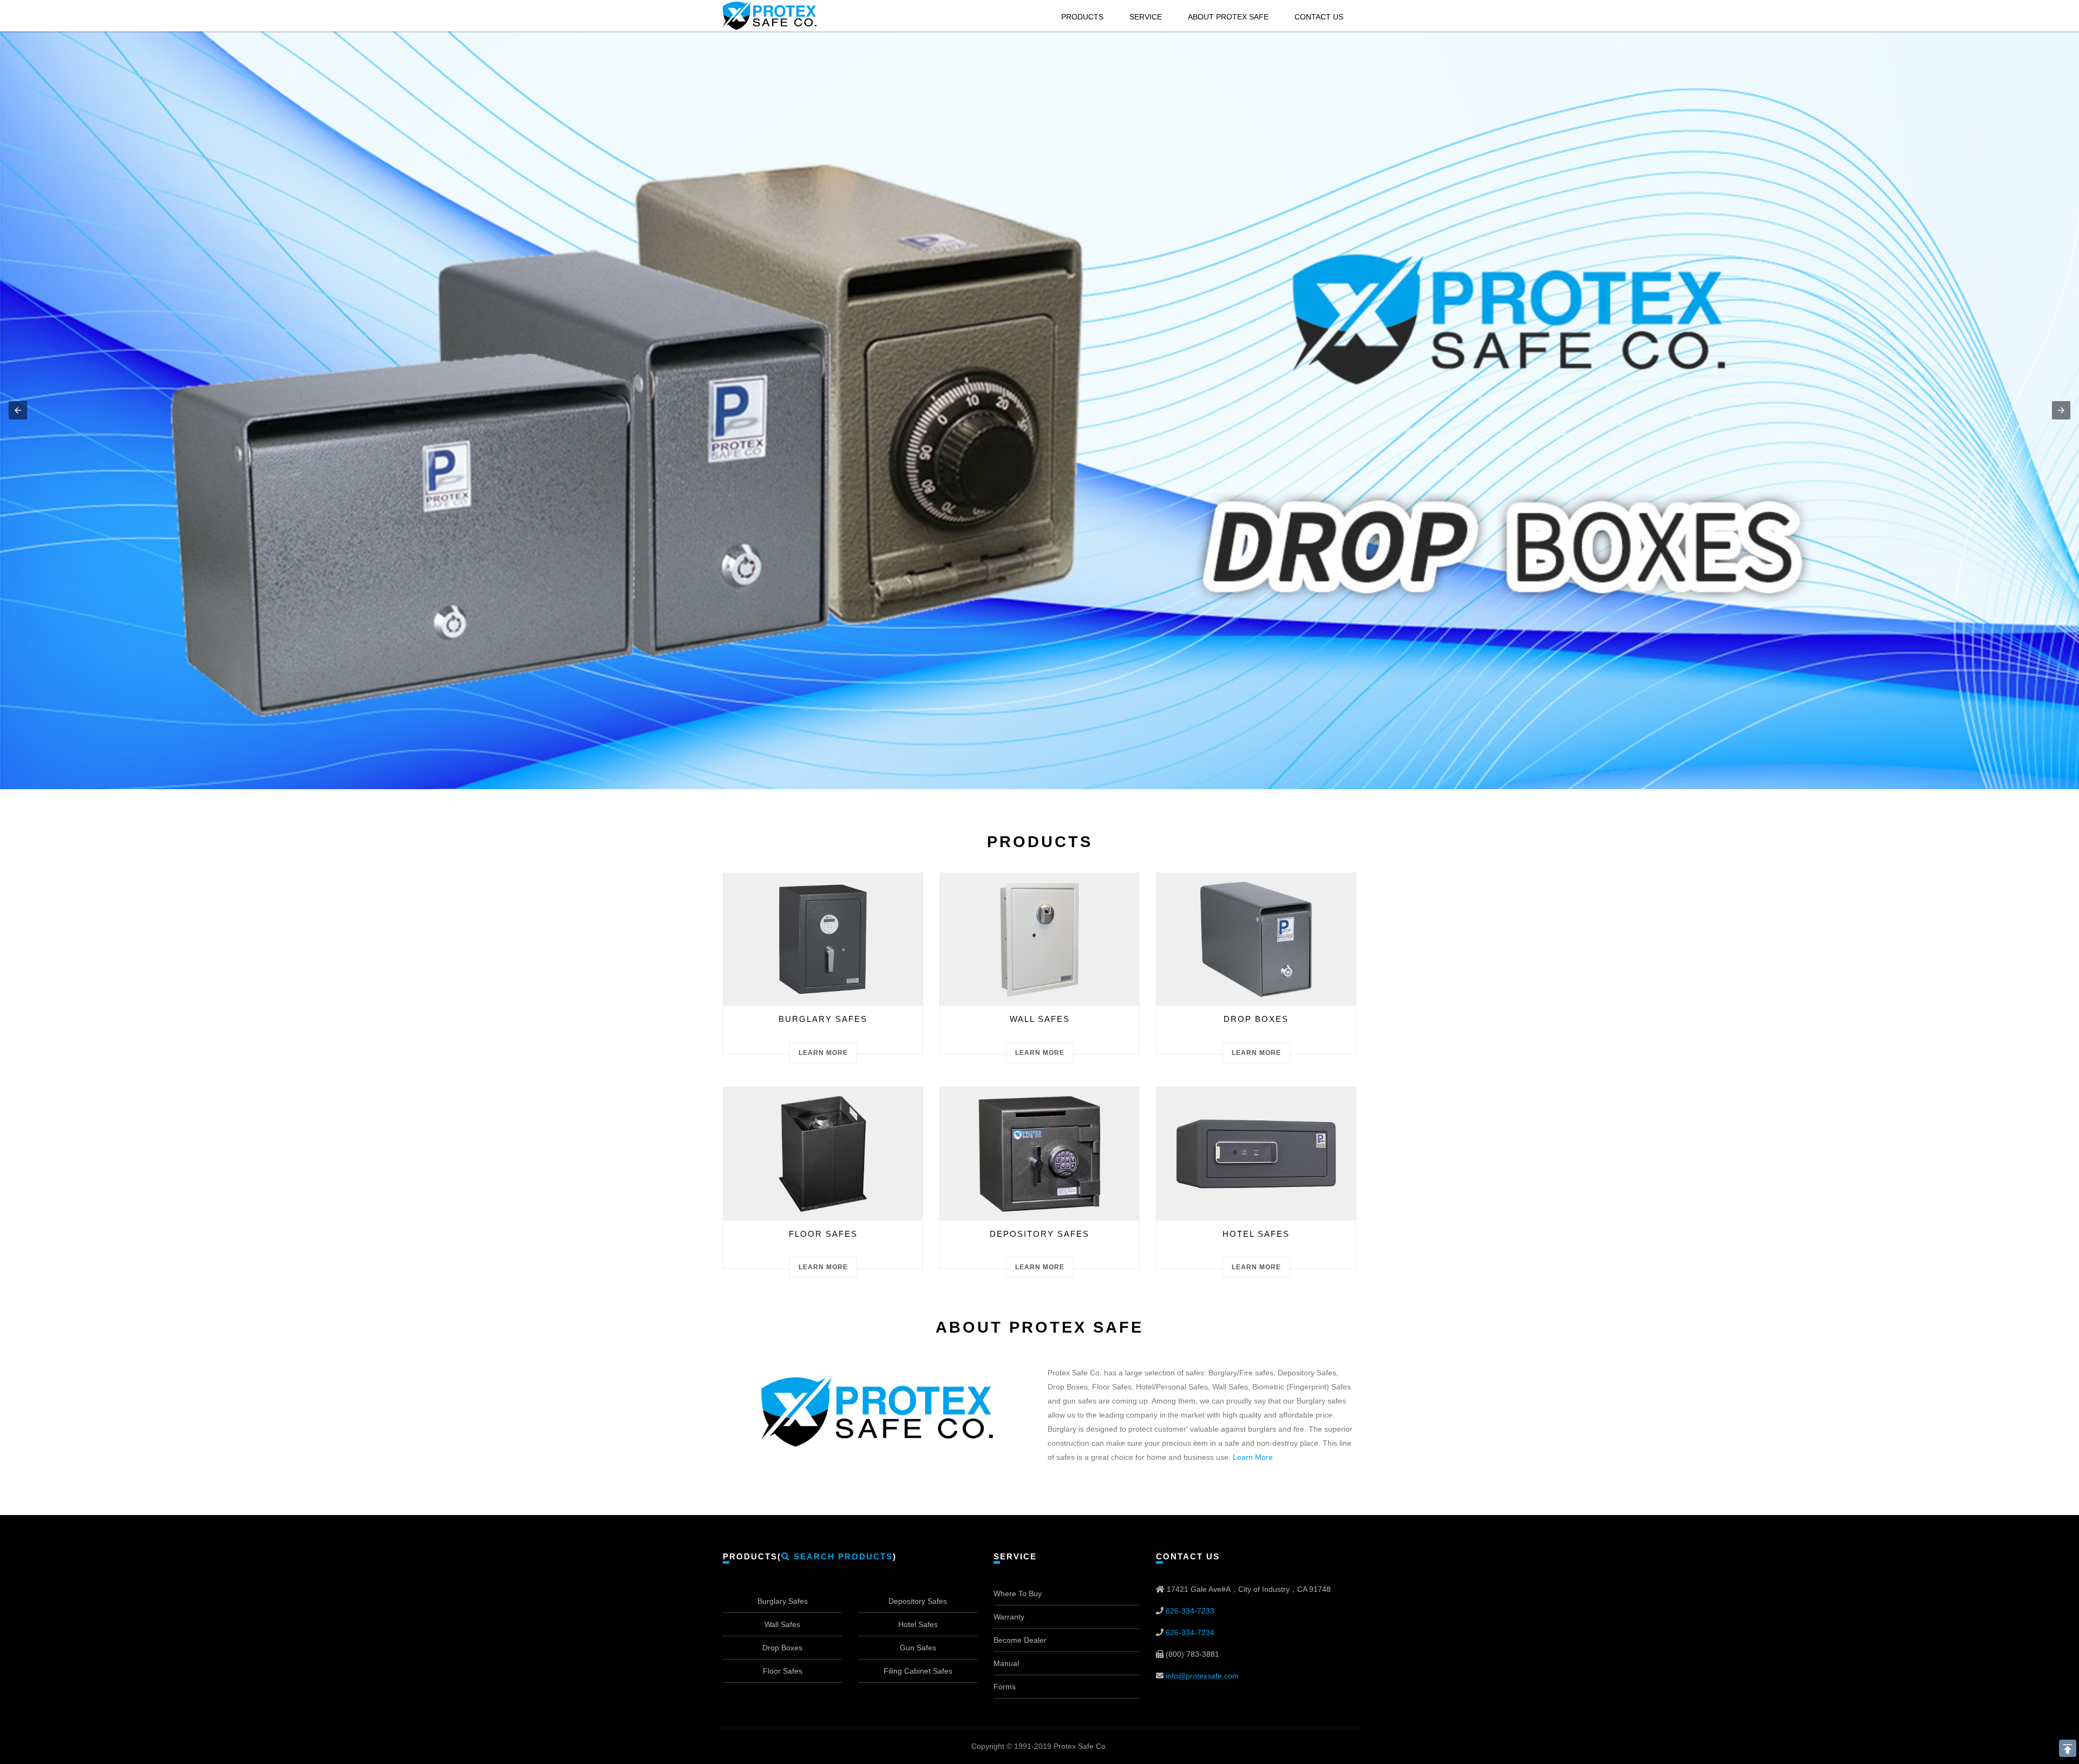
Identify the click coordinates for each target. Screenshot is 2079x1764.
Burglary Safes (783, 1601)
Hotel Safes (918, 1624)
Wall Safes (782, 1624)
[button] (18, 410)
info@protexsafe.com (1202, 1676)
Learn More (823, 1053)
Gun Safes (918, 1648)
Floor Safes (783, 1671)
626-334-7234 (1190, 1632)
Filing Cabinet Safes (918, 1671)
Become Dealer (1020, 1640)
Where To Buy (1018, 1593)
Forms (1005, 1687)
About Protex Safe (1228, 17)
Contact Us (1319, 17)
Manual (1006, 1663)
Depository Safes (918, 1601)
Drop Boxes (782, 1648)
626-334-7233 (1190, 1611)
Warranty (1009, 1617)
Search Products (842, 1556)
